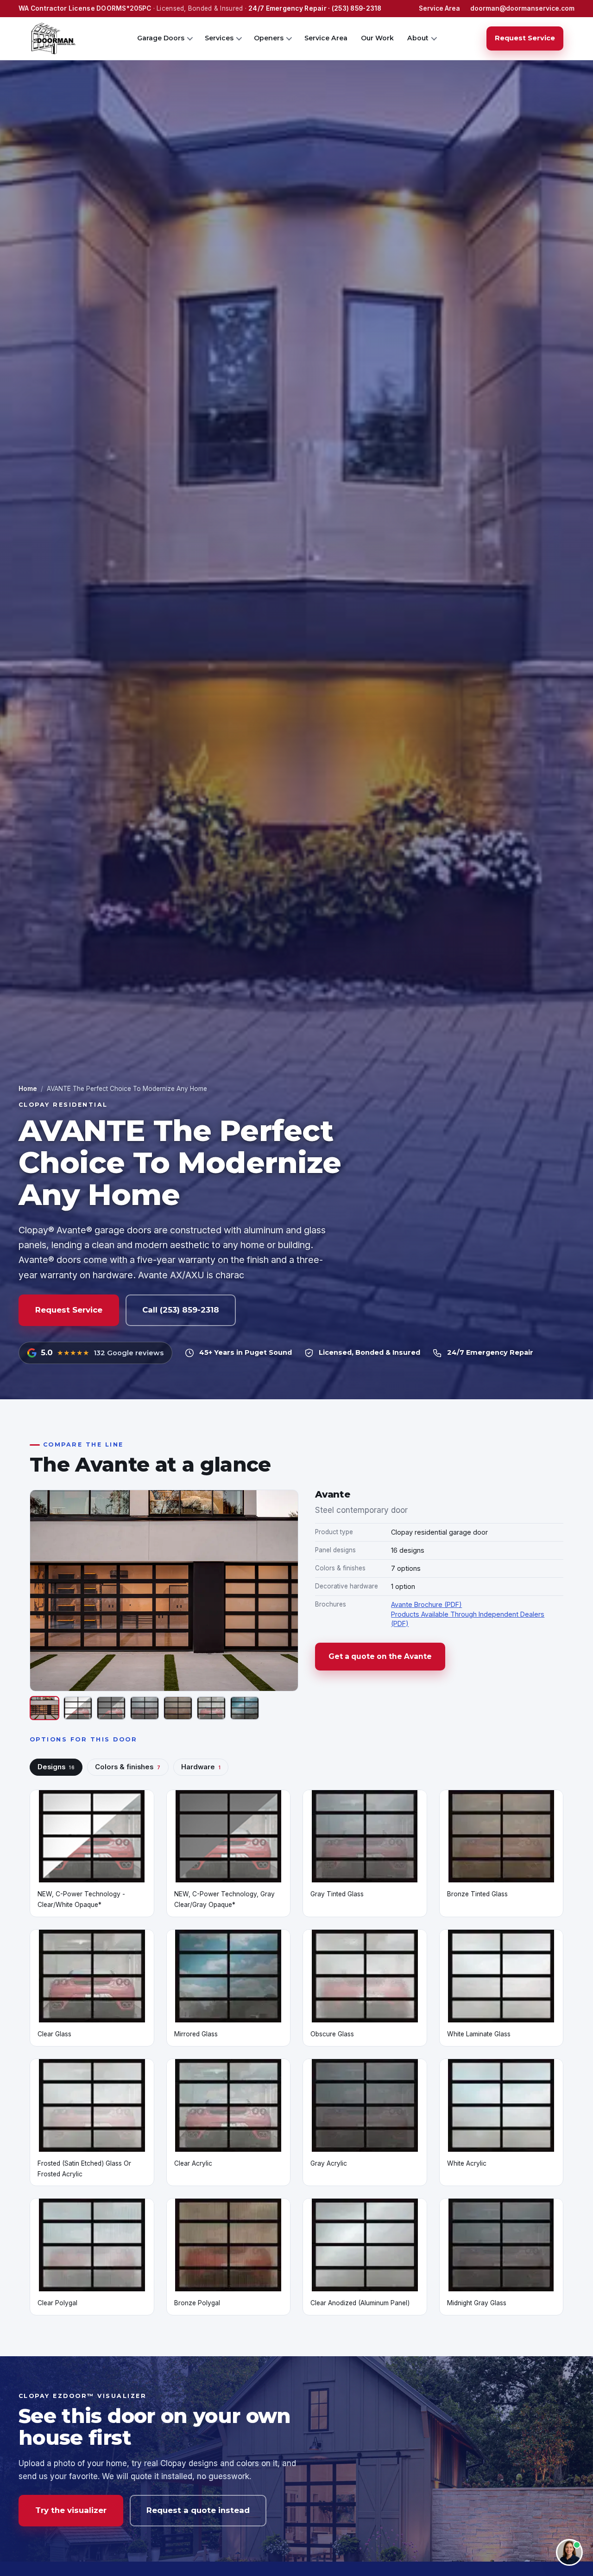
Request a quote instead (198, 2510)
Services (219, 38)
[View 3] (111, 1708)
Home (28, 1089)
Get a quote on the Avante (380, 1656)
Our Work (377, 38)
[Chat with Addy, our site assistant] (569, 2552)
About (418, 38)
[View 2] (78, 1708)
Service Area (439, 8)
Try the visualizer (71, 2510)
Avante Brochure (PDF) (426, 1604)
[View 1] (44, 1708)
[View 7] (245, 1708)
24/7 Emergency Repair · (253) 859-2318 (315, 8)
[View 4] (145, 1708)
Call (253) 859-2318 (181, 1310)
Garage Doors (161, 38)
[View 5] (178, 1708)
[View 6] (211, 1708)
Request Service (525, 38)
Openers (269, 38)
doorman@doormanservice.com (522, 8)
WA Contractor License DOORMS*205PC (85, 8)
